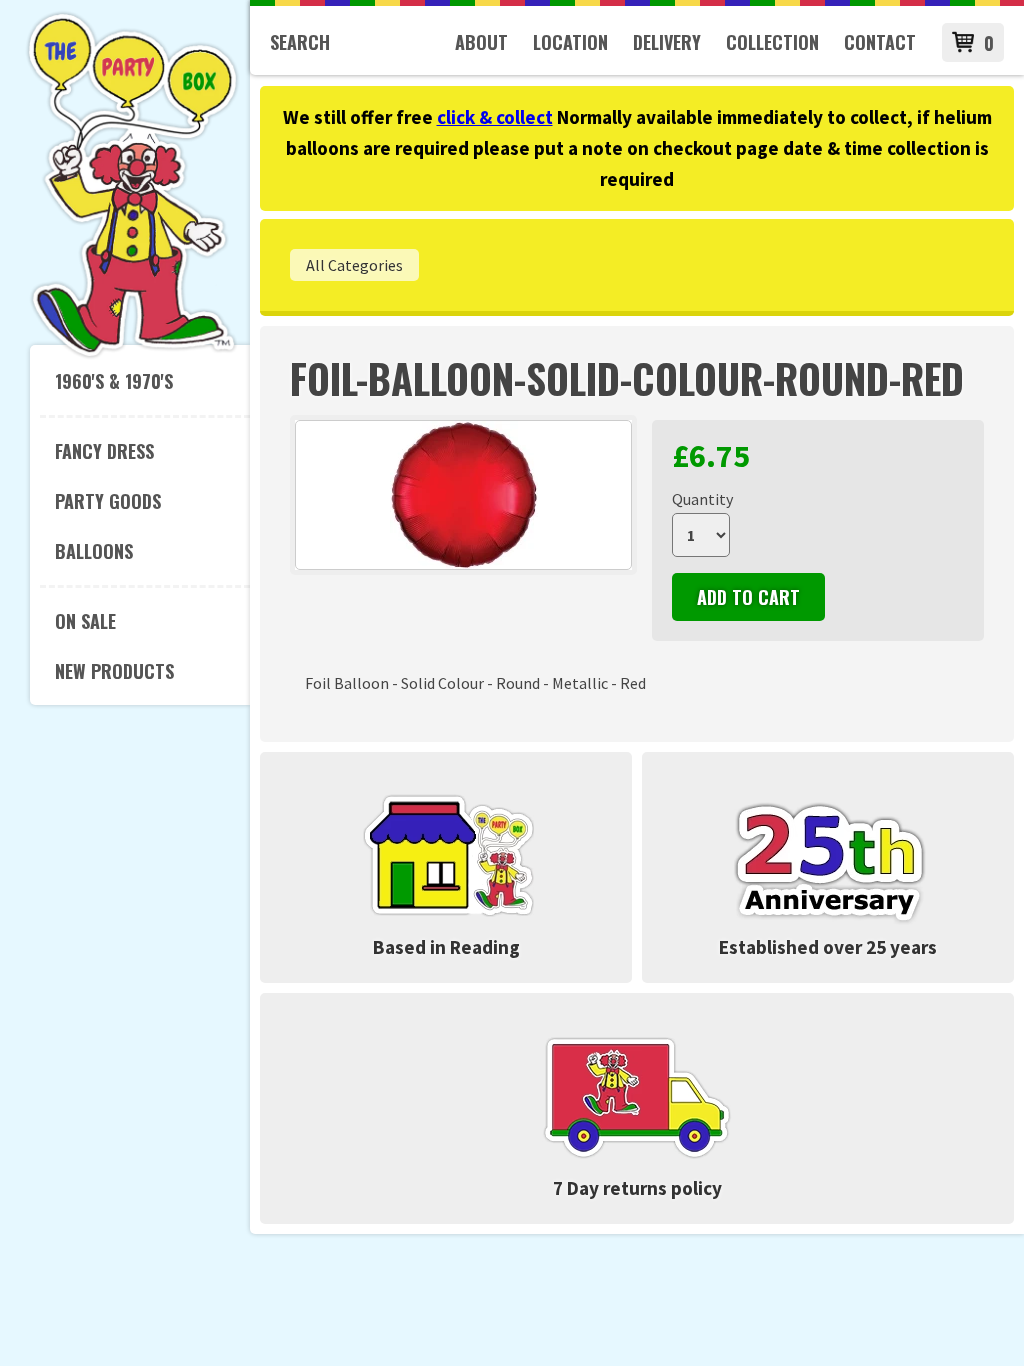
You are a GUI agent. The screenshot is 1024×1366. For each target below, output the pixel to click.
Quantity (702, 499)
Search (300, 42)
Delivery (667, 42)
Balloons (94, 551)
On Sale (85, 621)
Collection (772, 42)
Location (570, 42)
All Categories (354, 265)
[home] (132, 354)
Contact (880, 42)
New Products (114, 671)
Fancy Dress (104, 451)
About (481, 42)
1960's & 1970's (114, 381)
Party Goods (108, 501)
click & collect (495, 117)
